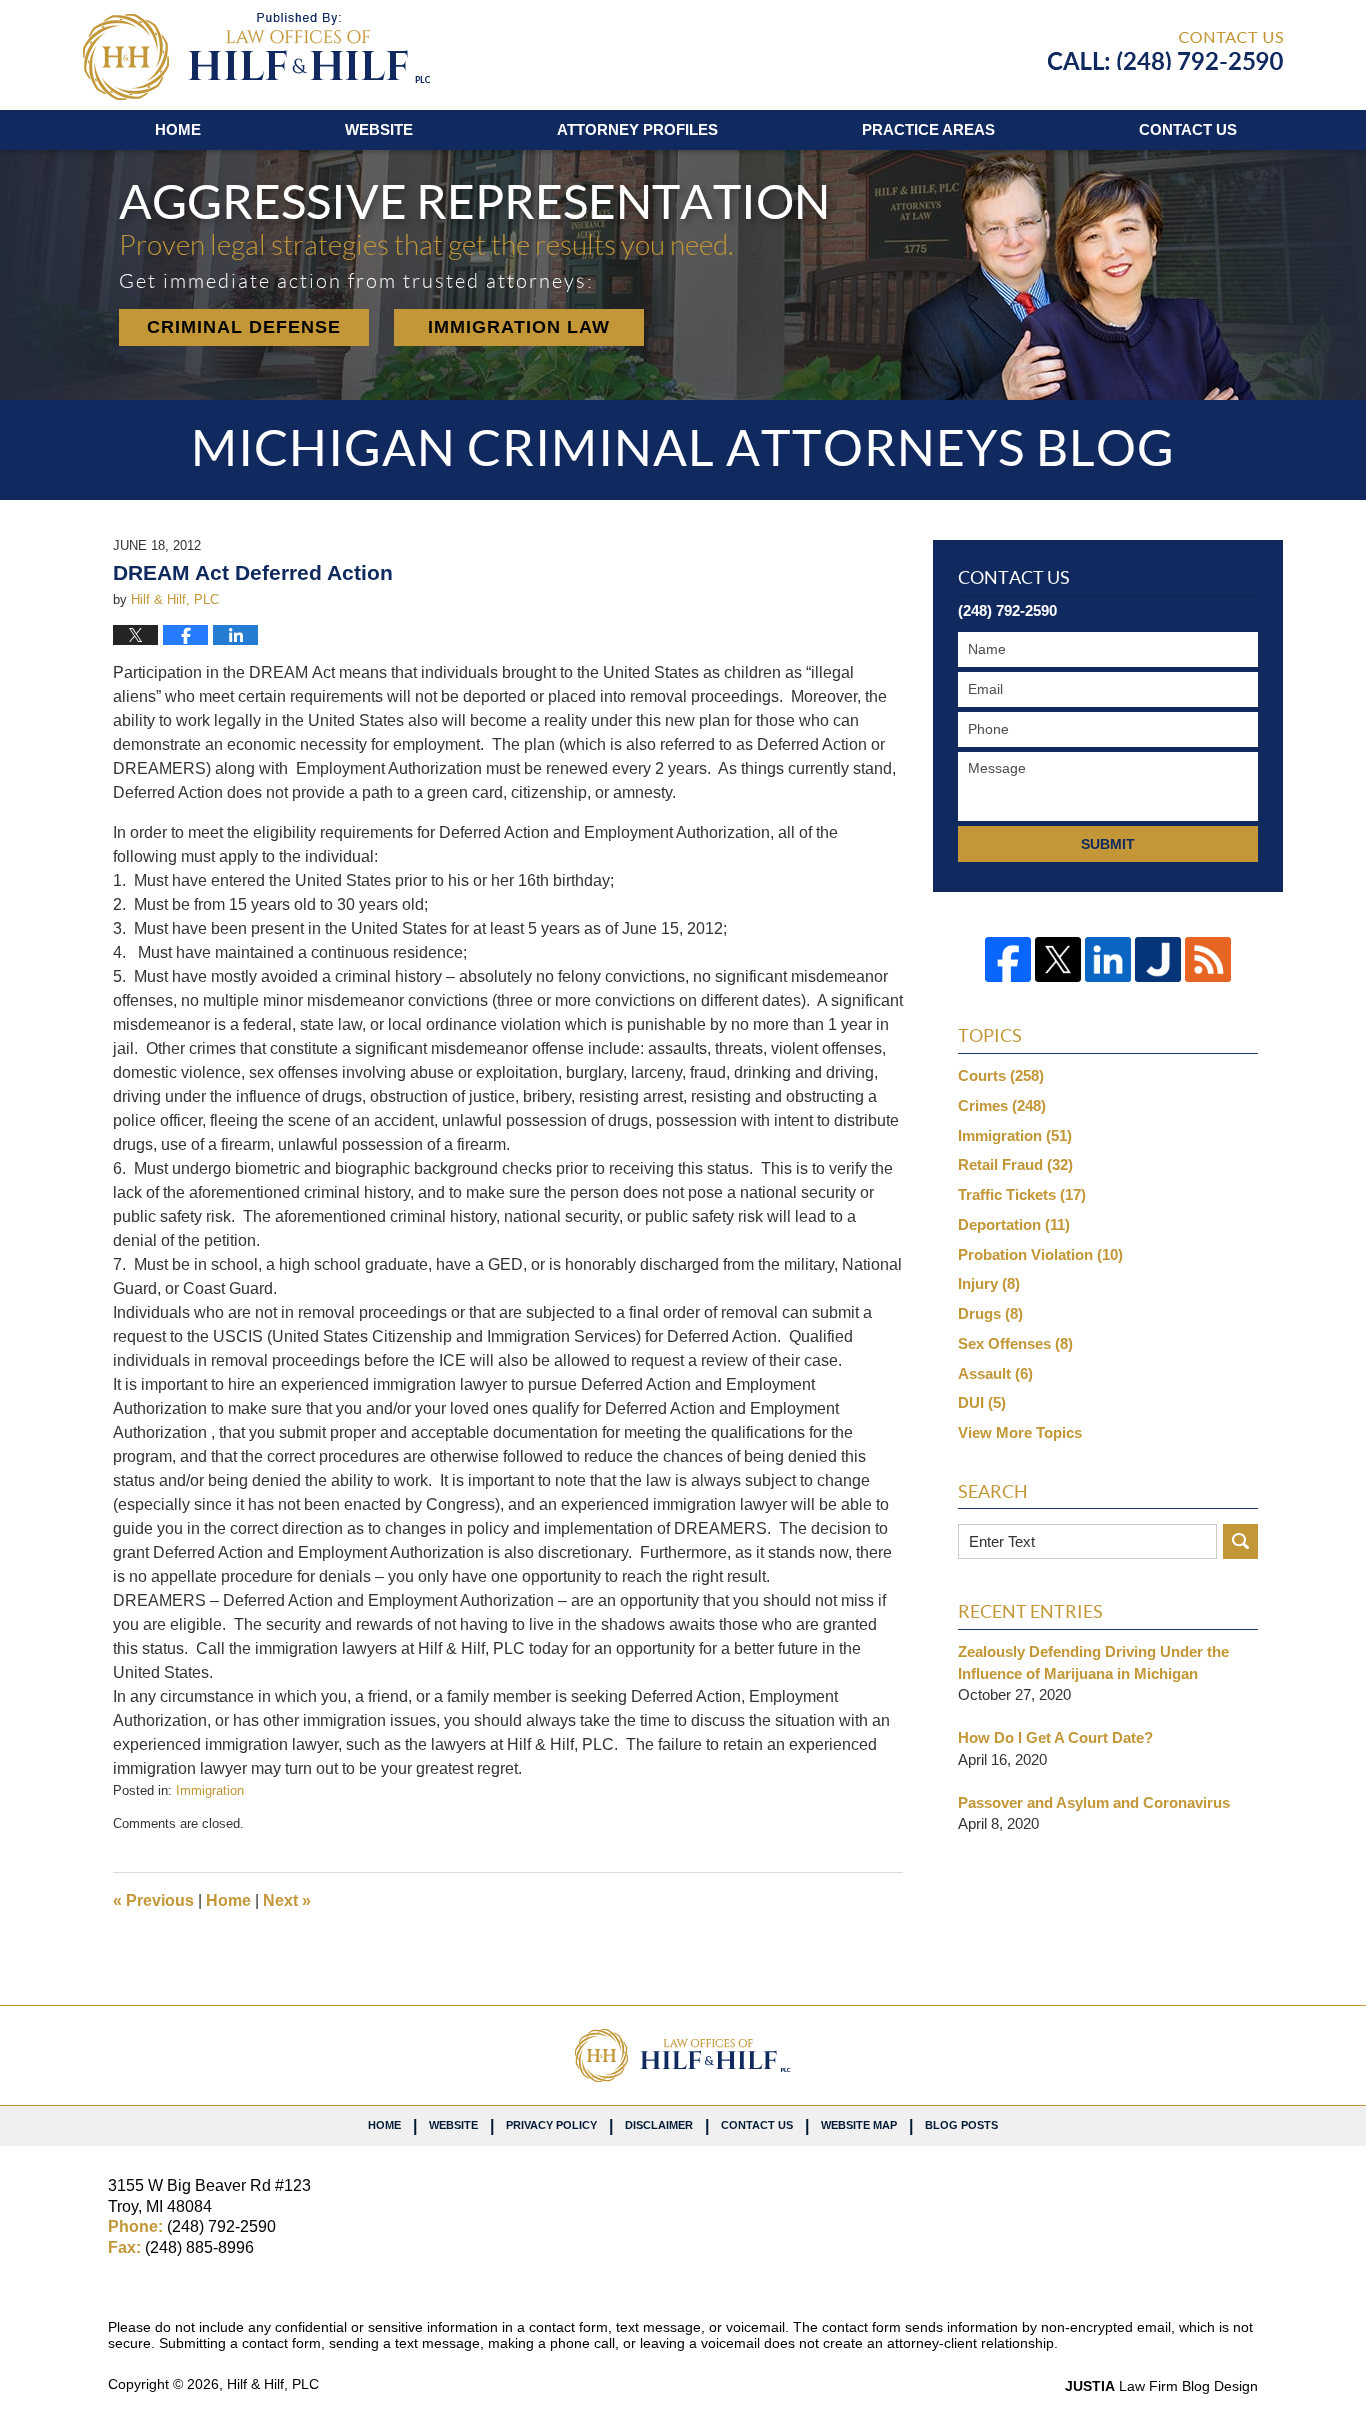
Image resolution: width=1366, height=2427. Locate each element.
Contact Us (757, 2125)
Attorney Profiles (637, 129)
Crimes (1002, 1105)
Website (379, 129)
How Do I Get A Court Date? (1055, 1737)
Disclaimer (659, 2125)
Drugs (990, 1313)
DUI (982, 1402)
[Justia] (1158, 960)
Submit (1108, 844)
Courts (1001, 1075)
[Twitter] (1058, 960)
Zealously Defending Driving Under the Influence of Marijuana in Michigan (1093, 1662)
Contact (1188, 129)
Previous (153, 1900)
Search (1240, 1541)
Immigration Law (519, 327)
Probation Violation (1040, 1254)
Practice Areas (928, 129)
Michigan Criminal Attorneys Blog (256, 56)
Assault (995, 1373)
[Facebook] (1008, 960)
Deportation (1014, 1224)
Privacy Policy (551, 2125)
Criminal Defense (244, 327)
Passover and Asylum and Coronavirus (1094, 1802)
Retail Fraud (1015, 1164)
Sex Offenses (1015, 1343)
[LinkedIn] (1108, 960)
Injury (989, 1283)
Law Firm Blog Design (1161, 2386)
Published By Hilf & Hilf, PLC (1165, 51)
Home (178, 129)
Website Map (859, 2125)
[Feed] (1208, 960)
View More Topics (1020, 1432)
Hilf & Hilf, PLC (273, 2384)
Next (287, 1900)
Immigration (210, 1790)
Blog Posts (961, 2125)
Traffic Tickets (1022, 1194)
